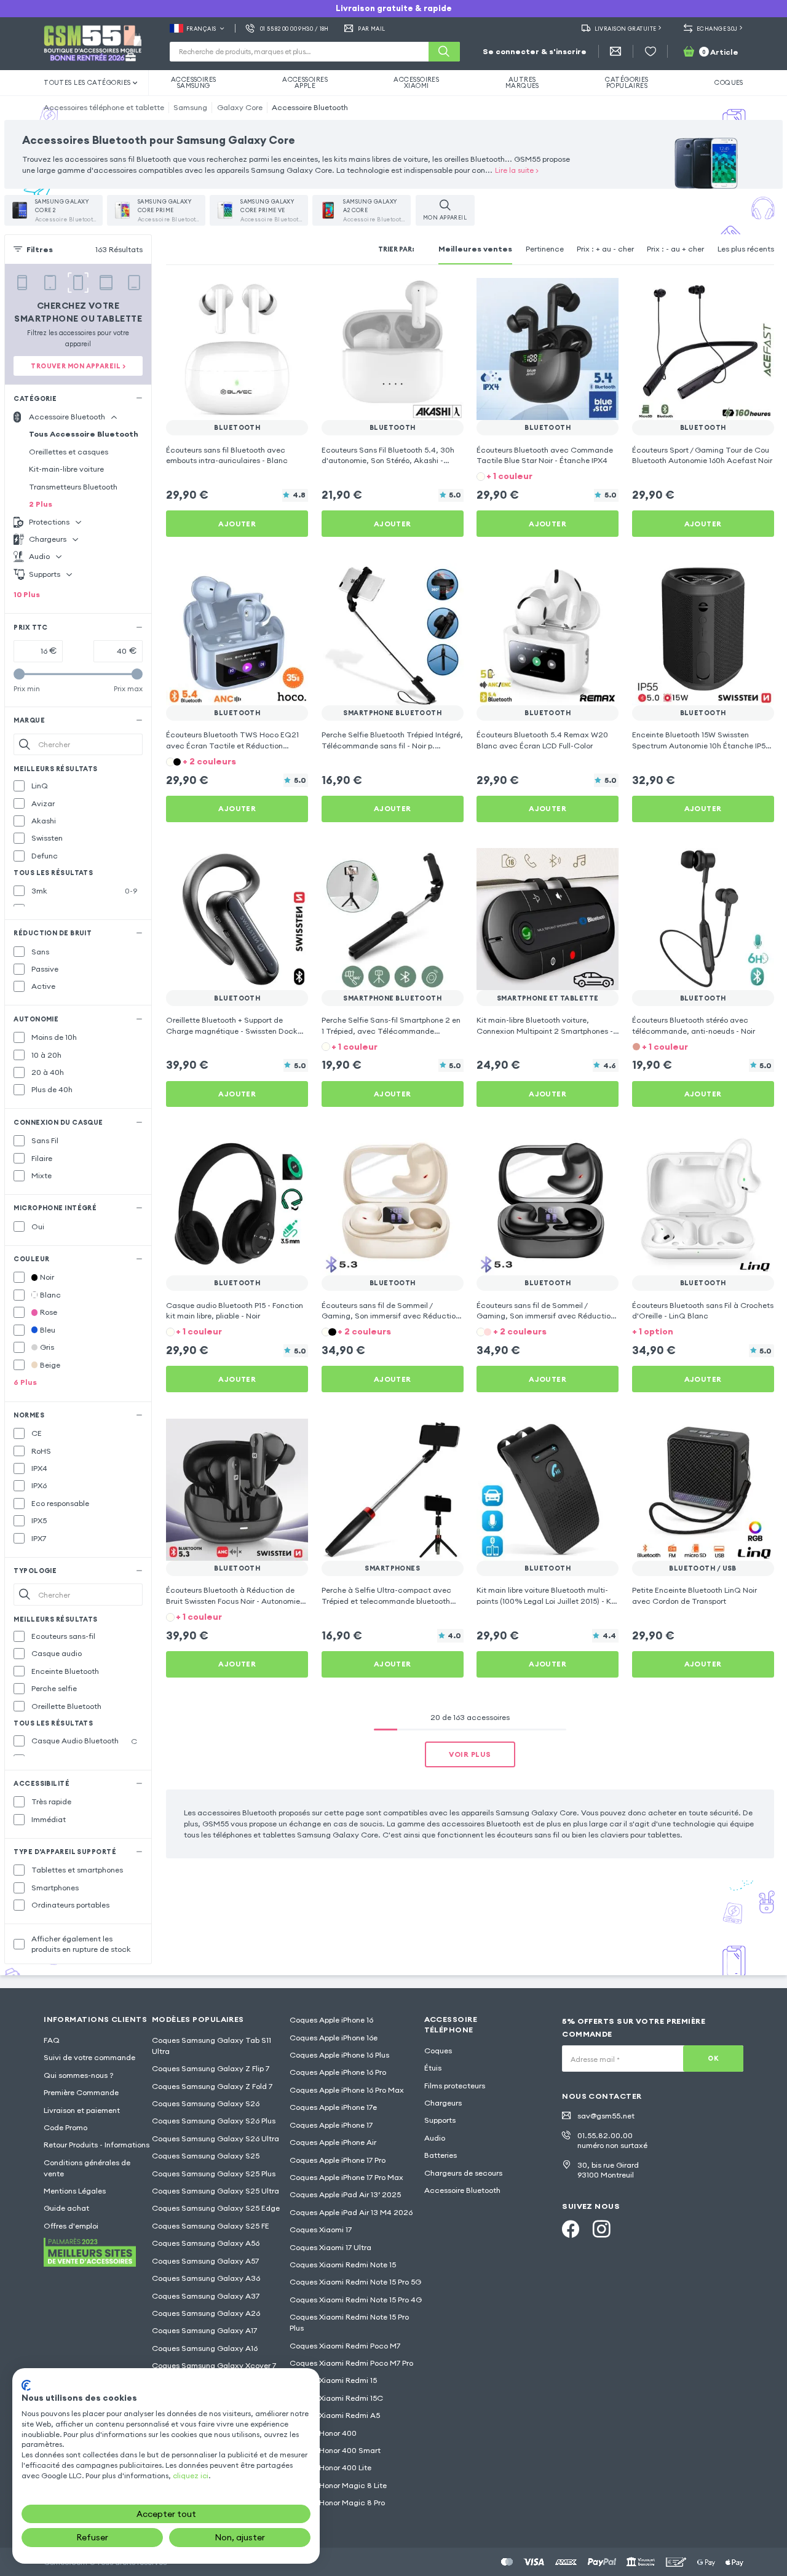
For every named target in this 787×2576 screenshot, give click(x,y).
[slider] (19, 674)
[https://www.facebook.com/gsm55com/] (571, 2229)
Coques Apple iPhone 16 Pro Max (347, 2090)
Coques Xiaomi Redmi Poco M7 (345, 2346)
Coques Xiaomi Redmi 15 (333, 2380)
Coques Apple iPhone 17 (331, 2125)
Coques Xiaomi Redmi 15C (336, 2398)
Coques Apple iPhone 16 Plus (339, 2055)
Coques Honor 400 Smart (335, 2450)
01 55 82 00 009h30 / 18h (295, 29)
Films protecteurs (455, 2086)
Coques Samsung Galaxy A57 (205, 2261)
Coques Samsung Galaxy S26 (206, 2103)
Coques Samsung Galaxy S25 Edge (216, 2208)
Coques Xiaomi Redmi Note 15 (343, 2265)
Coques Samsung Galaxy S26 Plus (214, 2121)
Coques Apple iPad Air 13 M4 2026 (351, 2212)
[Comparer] (269, 295)
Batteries (441, 2155)
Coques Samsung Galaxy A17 (204, 2330)
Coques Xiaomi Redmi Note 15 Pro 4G (356, 2300)
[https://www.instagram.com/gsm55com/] (601, 2229)
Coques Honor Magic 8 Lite (338, 2485)
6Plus (25, 1382)
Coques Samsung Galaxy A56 (206, 2243)
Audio (435, 2138)
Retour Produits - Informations (97, 2145)
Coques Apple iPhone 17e (333, 2107)
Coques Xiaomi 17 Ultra (330, 2247)
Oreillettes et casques (69, 452)
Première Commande (81, 2092)
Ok (713, 2058)
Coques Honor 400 (323, 2433)
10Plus (27, 594)
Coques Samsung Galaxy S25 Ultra (216, 2191)
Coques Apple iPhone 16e (334, 2038)
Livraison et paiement (82, 2110)
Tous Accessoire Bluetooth (84, 434)
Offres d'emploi (71, 2226)
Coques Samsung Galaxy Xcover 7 (214, 2365)
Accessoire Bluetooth (310, 107)
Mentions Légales (75, 2191)
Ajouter (237, 524)
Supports (440, 2120)
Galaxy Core (240, 107)
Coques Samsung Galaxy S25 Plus (214, 2174)
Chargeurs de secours (463, 2173)
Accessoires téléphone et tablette (104, 107)
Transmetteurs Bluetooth (73, 487)
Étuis (433, 2068)
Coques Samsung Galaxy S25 (206, 2156)
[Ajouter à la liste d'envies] (291, 295)
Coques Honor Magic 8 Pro (337, 2503)
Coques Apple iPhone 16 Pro (338, 2072)
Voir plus (470, 1754)
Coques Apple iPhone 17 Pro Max (346, 2177)
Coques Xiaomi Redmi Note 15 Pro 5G (355, 2282)
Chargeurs (443, 2103)
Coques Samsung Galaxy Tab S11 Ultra (212, 2046)
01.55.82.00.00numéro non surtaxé (612, 2140)
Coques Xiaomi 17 (321, 2229)
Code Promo (65, 2127)
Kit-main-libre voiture (66, 469)
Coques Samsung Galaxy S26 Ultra (216, 2138)
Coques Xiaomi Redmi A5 (335, 2415)
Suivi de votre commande (89, 2057)
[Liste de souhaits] (651, 52)
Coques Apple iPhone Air (333, 2142)
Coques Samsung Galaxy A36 (206, 2278)
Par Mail (372, 29)
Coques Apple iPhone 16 (331, 2020)
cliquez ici (191, 2475)
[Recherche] (444, 52)
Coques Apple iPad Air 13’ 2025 (345, 2194)
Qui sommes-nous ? (79, 2075)
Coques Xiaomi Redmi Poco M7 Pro (351, 2363)
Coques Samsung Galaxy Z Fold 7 (212, 2086)
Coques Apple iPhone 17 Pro (338, 2160)
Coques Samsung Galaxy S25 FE (211, 2226)
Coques (438, 2051)
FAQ (52, 2040)
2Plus (41, 504)
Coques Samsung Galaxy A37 (206, 2296)
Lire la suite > (517, 170)
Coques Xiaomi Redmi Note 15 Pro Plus (349, 2322)
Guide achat (66, 2208)
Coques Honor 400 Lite (330, 2467)
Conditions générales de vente (87, 2168)
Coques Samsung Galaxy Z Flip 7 (211, 2068)
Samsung (190, 107)
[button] (548, 476)
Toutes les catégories (87, 82)
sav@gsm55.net (606, 2116)
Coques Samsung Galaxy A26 (206, 2313)
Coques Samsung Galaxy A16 (205, 2348)
